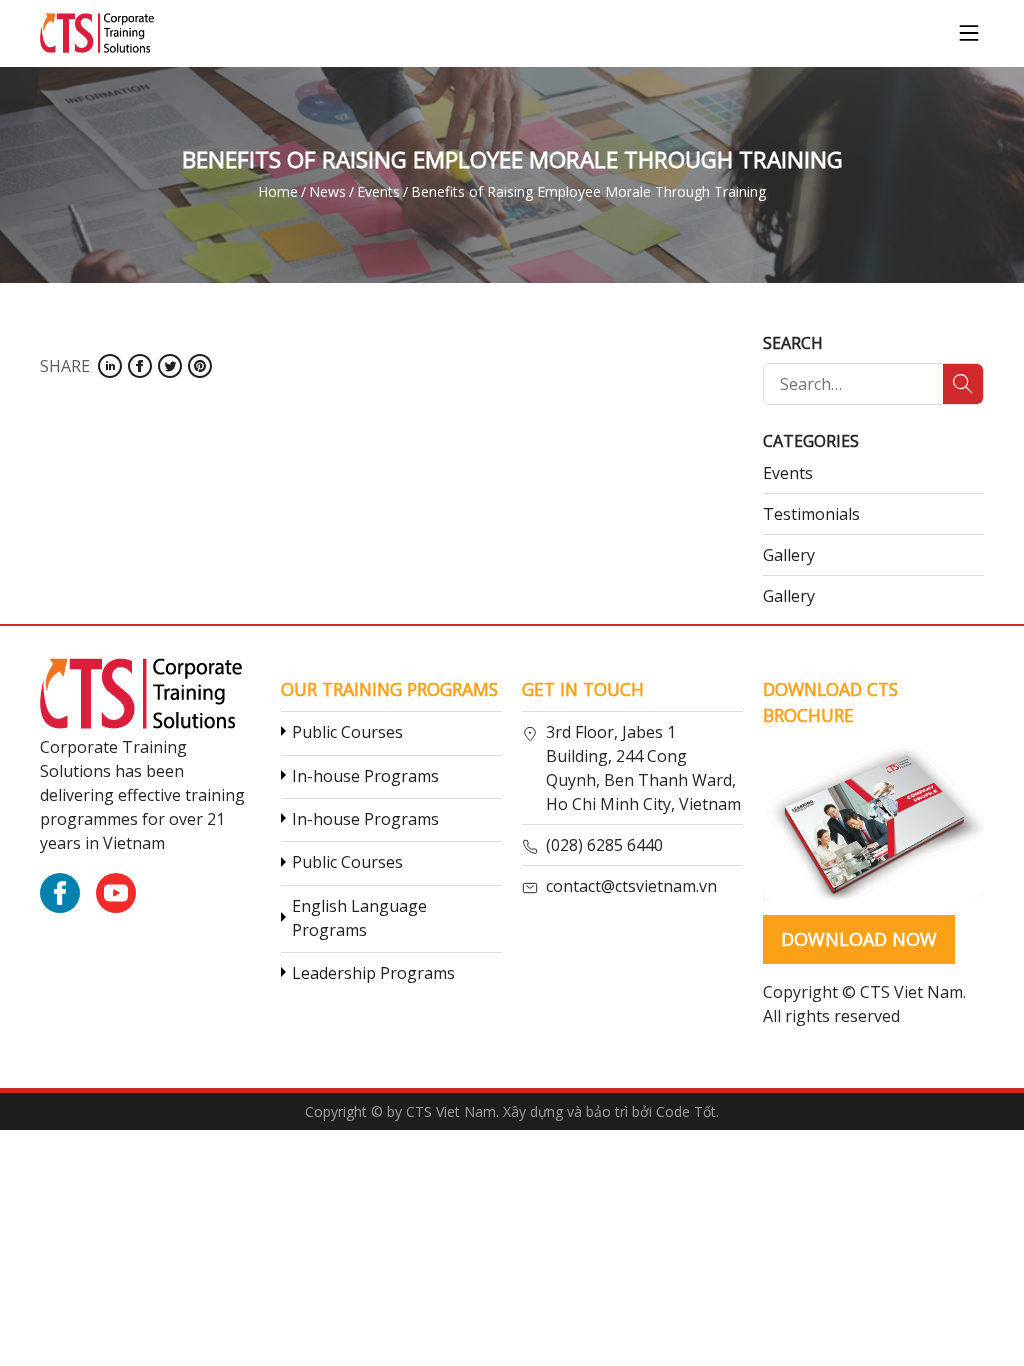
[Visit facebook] (140, 366)
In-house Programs (365, 776)
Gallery (789, 555)
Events (788, 473)
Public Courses (347, 732)
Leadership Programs (373, 973)
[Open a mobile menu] (969, 33)
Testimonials (811, 514)
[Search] (963, 384)
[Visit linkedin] (110, 366)
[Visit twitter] (170, 366)
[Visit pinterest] (200, 366)
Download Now (859, 939)
